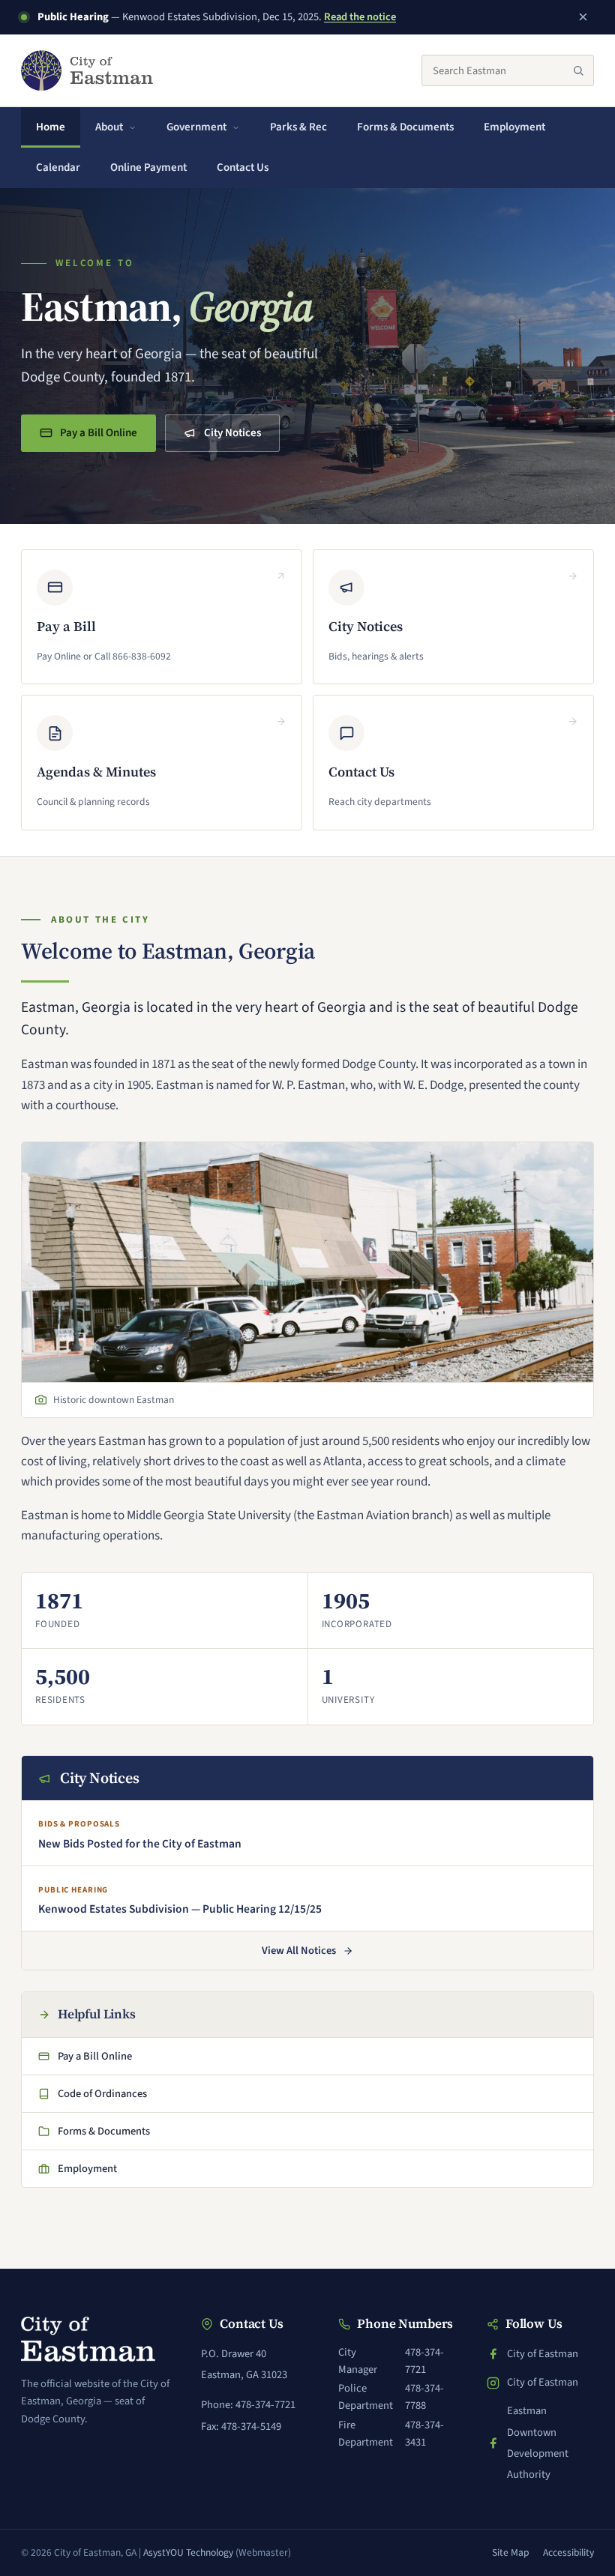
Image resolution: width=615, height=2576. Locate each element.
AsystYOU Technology (188, 2552)
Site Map (511, 2552)
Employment (514, 127)
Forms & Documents (405, 127)
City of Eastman (540, 2355)
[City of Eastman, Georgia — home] (87, 70)
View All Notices (299, 1951)
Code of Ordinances (95, 2098)
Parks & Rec (298, 127)
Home (51, 127)
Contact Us (243, 168)
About (109, 127)
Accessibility (568, 2552)
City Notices (232, 433)
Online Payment (156, 172)
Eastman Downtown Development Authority (540, 2443)
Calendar (58, 168)
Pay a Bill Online (97, 437)
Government (196, 127)
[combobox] (508, 70)
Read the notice (360, 17)
